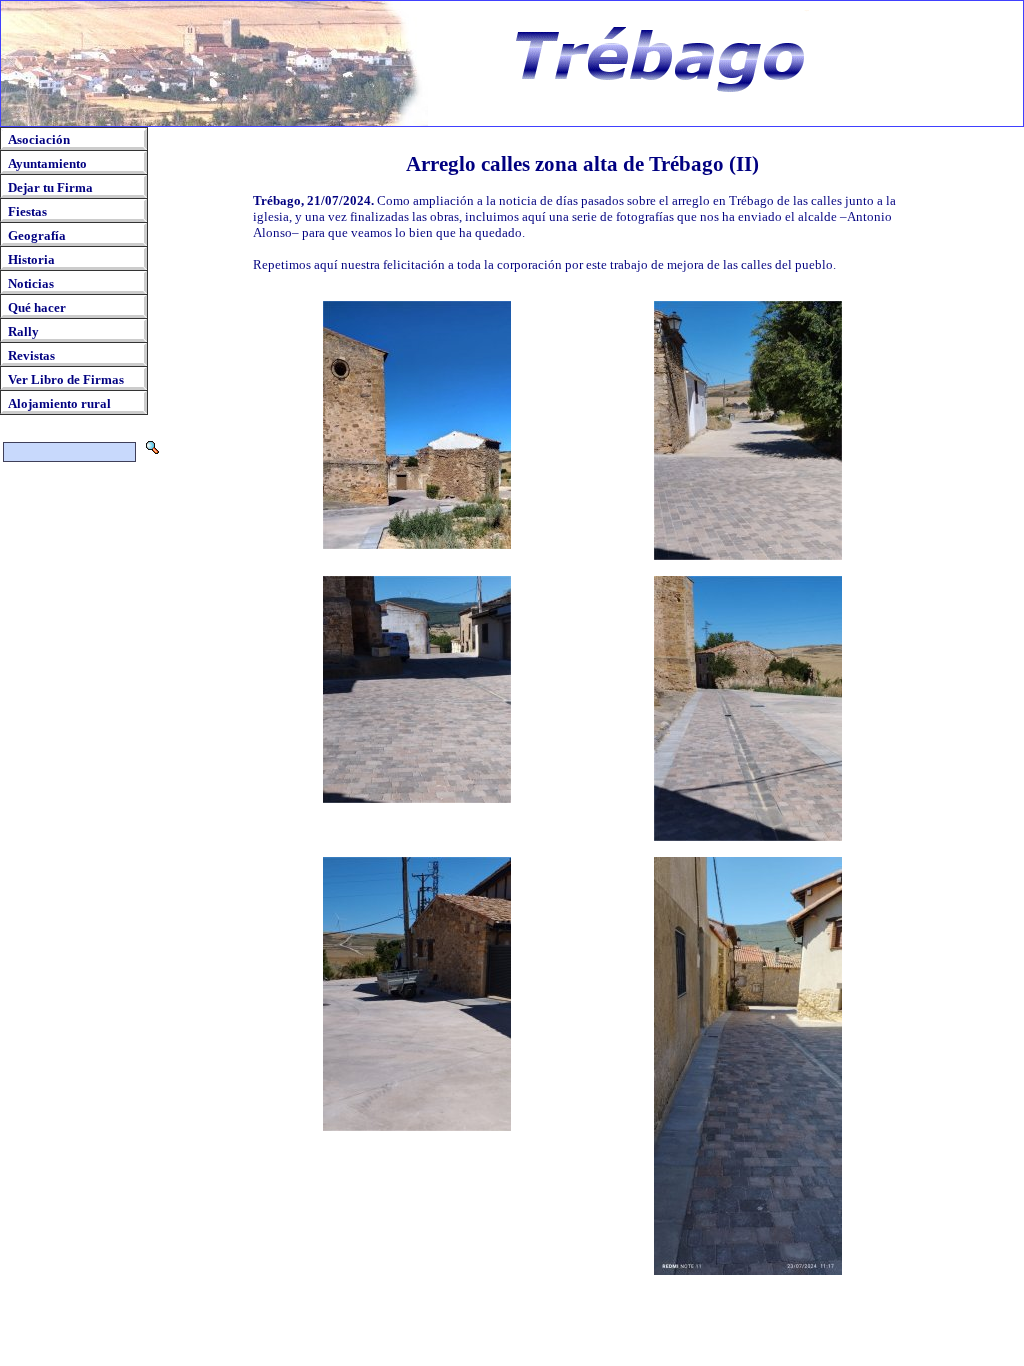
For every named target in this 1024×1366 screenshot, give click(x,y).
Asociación (39, 139)
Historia (31, 259)
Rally (23, 331)
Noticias (31, 283)
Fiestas (27, 211)
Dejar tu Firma (50, 187)
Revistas (31, 355)
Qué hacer (37, 307)
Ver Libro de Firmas (66, 379)
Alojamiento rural (59, 403)
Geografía (37, 235)
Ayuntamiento (47, 163)
